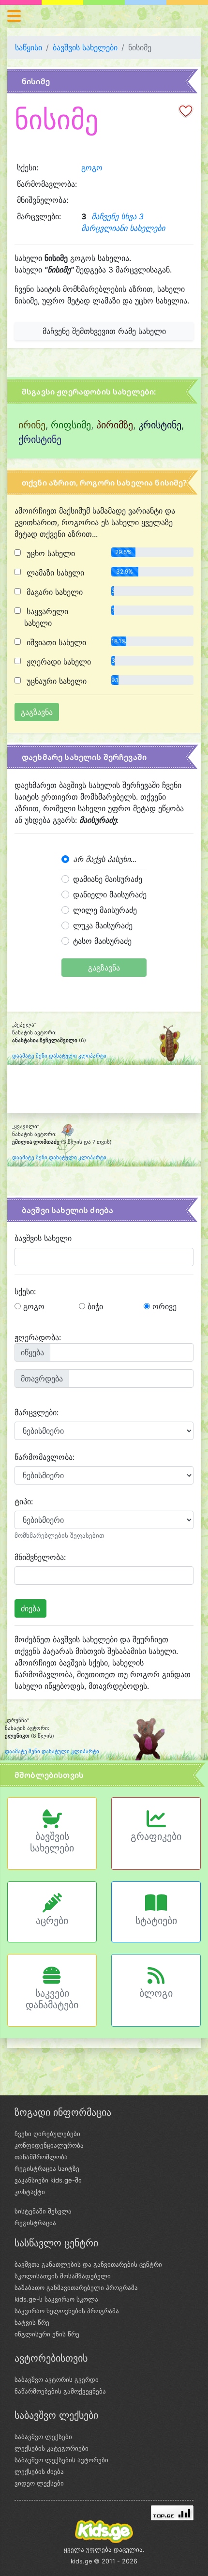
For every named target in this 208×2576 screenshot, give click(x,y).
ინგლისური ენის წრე (47, 2334)
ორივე (163, 1306)
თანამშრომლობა (41, 2157)
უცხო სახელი (50, 553)
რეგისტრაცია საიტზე (47, 2168)
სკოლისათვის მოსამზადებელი (63, 2276)
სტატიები (156, 1921)
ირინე (32, 425)
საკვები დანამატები (52, 1999)
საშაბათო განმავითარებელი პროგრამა (76, 2288)
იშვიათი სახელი (55, 642)
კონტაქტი (30, 2192)
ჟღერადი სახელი (58, 662)
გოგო (92, 167)
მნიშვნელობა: (40, 1557)
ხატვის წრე (32, 2322)
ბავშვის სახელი (43, 1238)
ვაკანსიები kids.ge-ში (48, 2180)
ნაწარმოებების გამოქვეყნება (60, 2391)
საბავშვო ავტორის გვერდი (57, 2379)
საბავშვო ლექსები (43, 2437)
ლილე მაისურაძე (105, 910)
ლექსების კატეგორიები (52, 2448)
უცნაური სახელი (55, 681)
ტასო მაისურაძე (102, 941)
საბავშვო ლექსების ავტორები (61, 2460)
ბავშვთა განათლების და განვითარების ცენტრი (88, 2264)
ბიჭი (94, 1306)
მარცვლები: (37, 1412)
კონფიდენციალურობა (49, 2145)
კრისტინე (160, 425)
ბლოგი (156, 1993)
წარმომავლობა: (45, 1457)
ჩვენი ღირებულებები (47, 2134)
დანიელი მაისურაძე (110, 894)
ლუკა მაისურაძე (103, 925)
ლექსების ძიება (39, 2471)
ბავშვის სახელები (85, 47)
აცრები (52, 1921)
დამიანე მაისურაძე (108, 879)
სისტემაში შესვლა (43, 2211)
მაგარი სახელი (53, 592)
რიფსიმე (71, 425)
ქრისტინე (40, 439)
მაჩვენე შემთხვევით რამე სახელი (104, 331)
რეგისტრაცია (35, 2223)
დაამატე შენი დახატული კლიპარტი (59, 1056)
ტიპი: (24, 1501)
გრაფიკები (156, 1836)
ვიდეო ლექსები (39, 2483)
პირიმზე (115, 425)
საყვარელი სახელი (46, 617)
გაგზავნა (104, 968)
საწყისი (29, 47)
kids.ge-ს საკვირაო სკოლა (56, 2299)
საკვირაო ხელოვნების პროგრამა (67, 2311)
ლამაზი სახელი (54, 573)
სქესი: (25, 1291)
